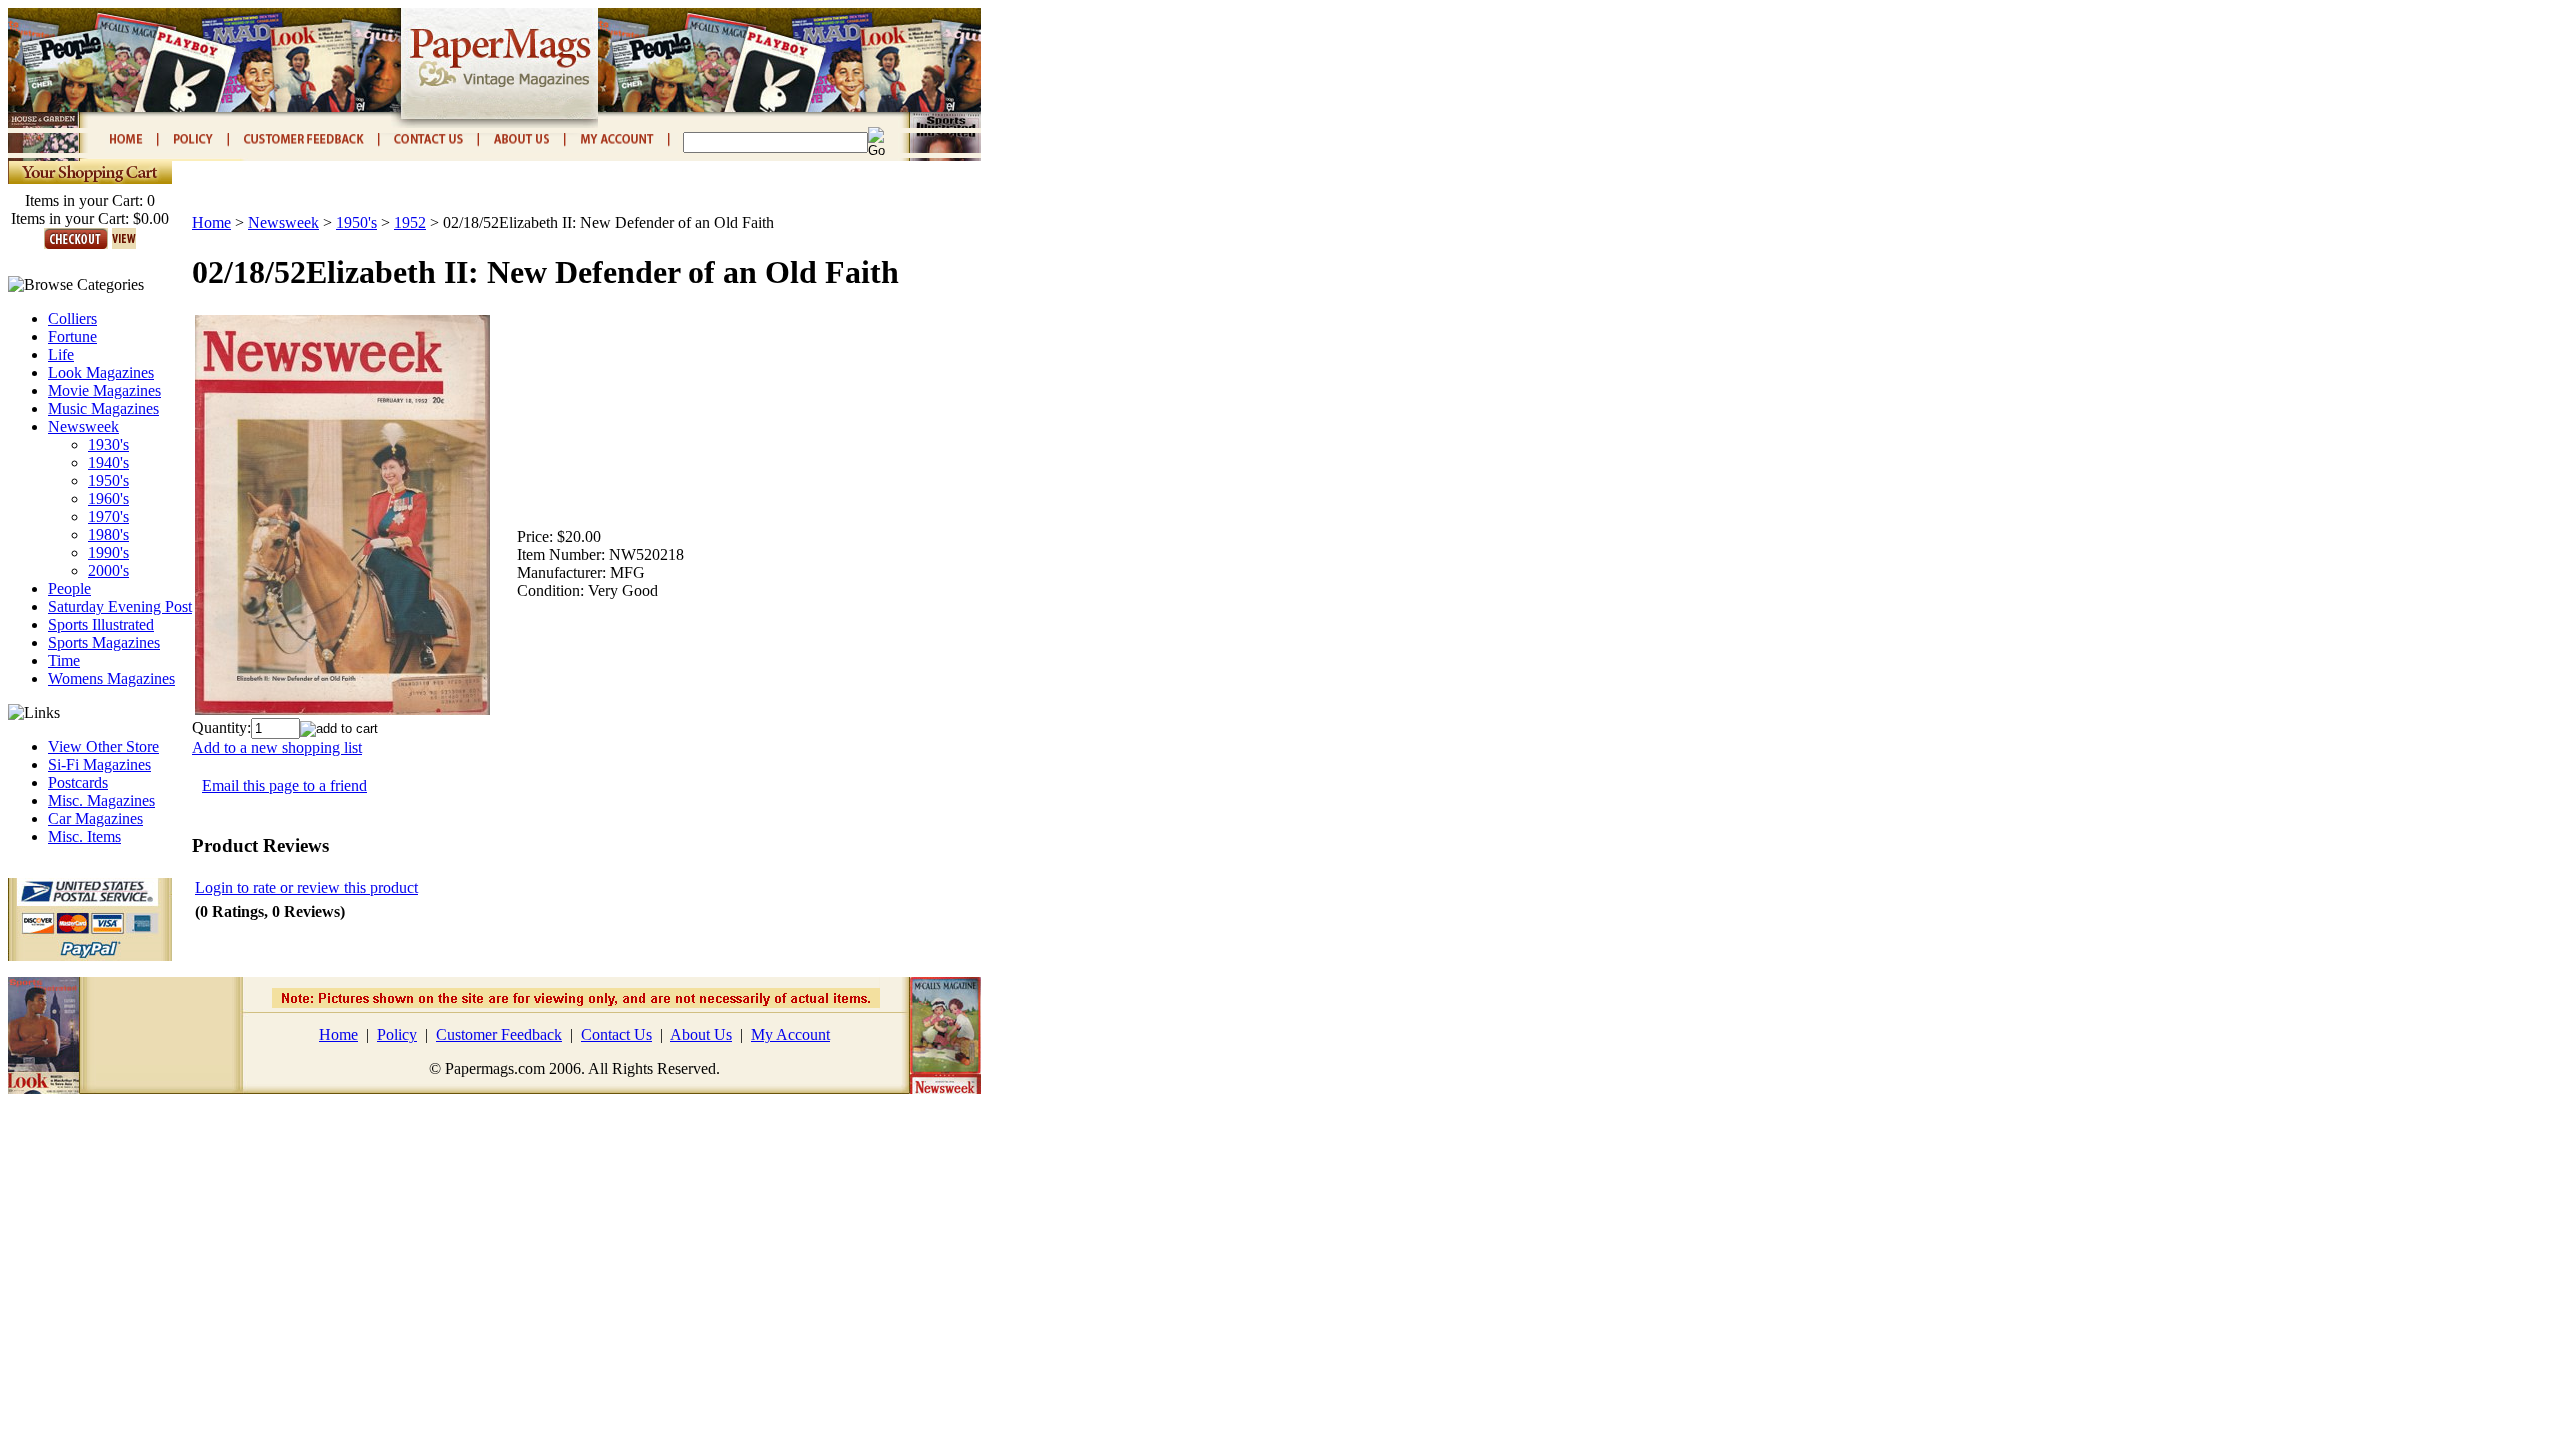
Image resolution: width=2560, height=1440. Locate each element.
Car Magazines (95, 818)
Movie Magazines (104, 390)
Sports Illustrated (101, 624)
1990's (108, 552)
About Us (701, 1034)
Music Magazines (103, 408)
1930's (108, 444)
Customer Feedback (499, 1034)
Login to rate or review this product (306, 887)
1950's (108, 480)
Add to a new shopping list (277, 747)
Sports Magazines (104, 642)
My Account (790, 1034)
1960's (108, 498)
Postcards (78, 782)
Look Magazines (101, 372)
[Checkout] (76, 243)
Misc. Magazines (101, 800)
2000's (108, 570)
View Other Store (103, 746)
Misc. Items (84, 836)
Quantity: (221, 727)
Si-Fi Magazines (99, 764)
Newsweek (83, 426)
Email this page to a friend (284, 785)
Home (211, 222)
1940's (108, 462)
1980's (108, 534)
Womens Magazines (111, 678)
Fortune (72, 336)
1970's (108, 516)
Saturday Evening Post (120, 606)
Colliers (72, 318)
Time (64, 660)
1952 (410, 222)
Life (61, 354)
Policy (397, 1034)
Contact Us (616, 1034)
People (69, 588)
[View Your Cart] (124, 243)
